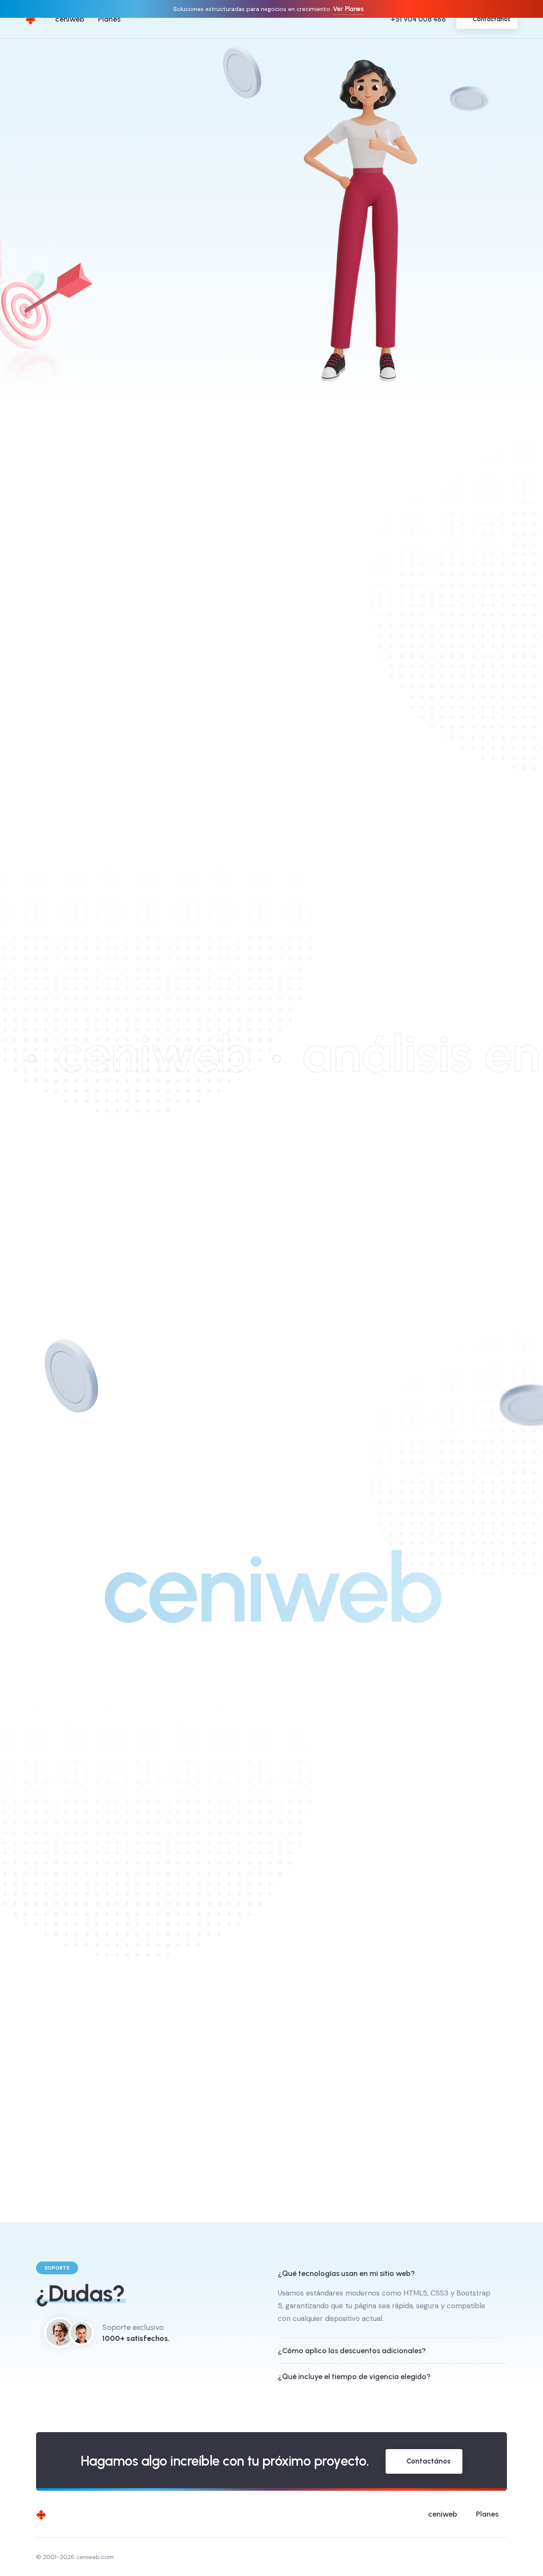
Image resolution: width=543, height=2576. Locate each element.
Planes (109, 19)
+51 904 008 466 (418, 19)
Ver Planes (348, 9)
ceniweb (70, 19)
